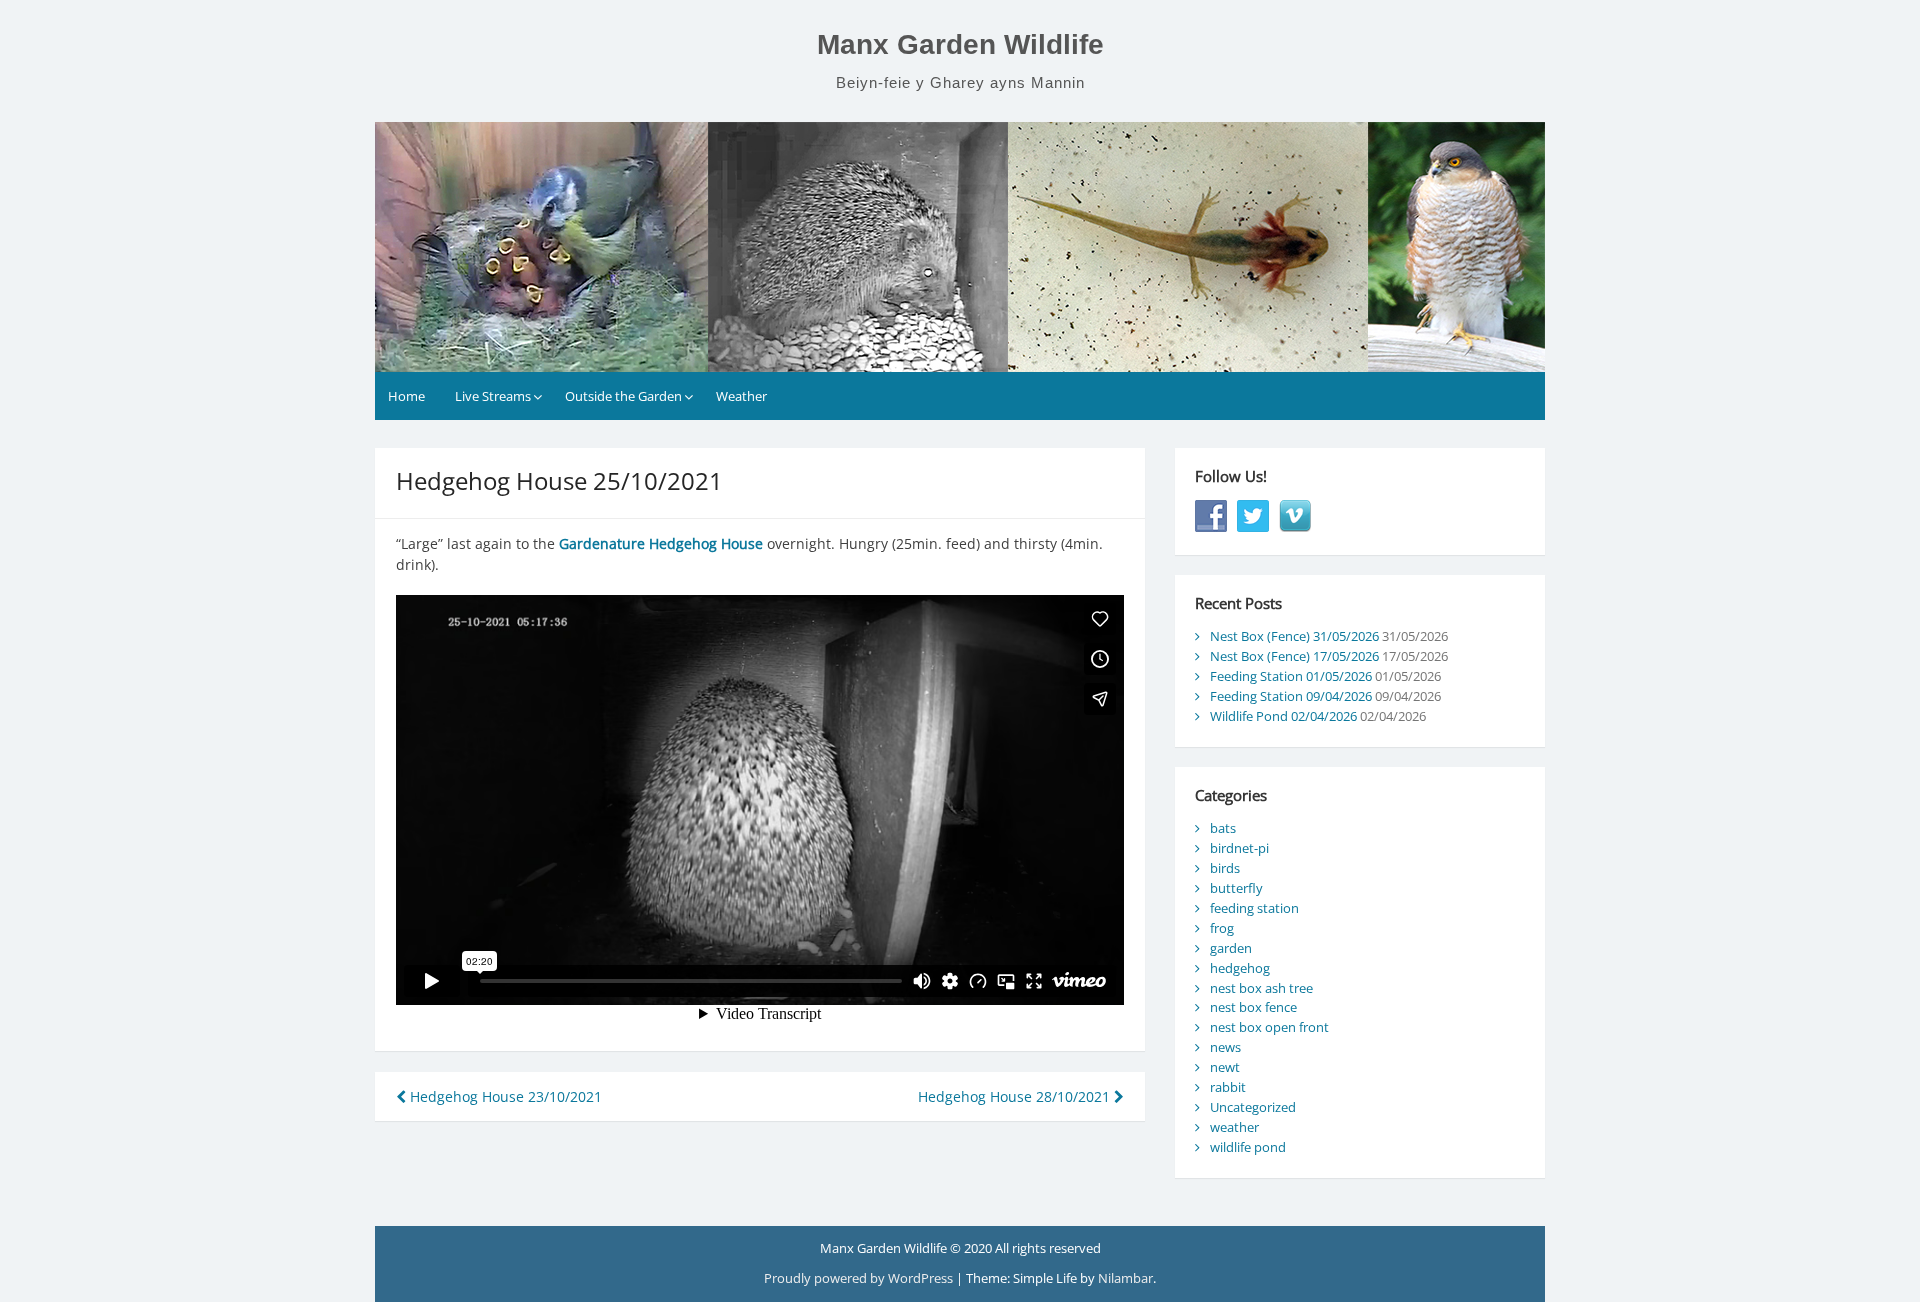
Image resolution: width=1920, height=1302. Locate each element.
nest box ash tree (1261, 988)
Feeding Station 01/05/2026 (1291, 676)
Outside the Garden (623, 396)
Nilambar (1125, 1278)
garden (1231, 948)
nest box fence (1253, 1007)
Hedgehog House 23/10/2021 (504, 1096)
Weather (741, 396)
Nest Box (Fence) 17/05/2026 (1294, 656)
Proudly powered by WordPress (860, 1278)
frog (1222, 928)
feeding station (1254, 908)
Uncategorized (1253, 1107)
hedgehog (1240, 968)
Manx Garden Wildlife (960, 44)
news (1225, 1047)
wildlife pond (1248, 1147)
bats (1223, 828)
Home (406, 396)
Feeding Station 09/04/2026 (1291, 696)
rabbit (1228, 1087)
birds (1225, 868)
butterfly (1236, 888)
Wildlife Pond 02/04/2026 (1283, 716)
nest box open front (1269, 1027)
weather (1234, 1127)
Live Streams (493, 396)
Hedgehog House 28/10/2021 (1016, 1096)
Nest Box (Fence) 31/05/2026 (1294, 636)
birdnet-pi (1239, 848)
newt (1225, 1067)
